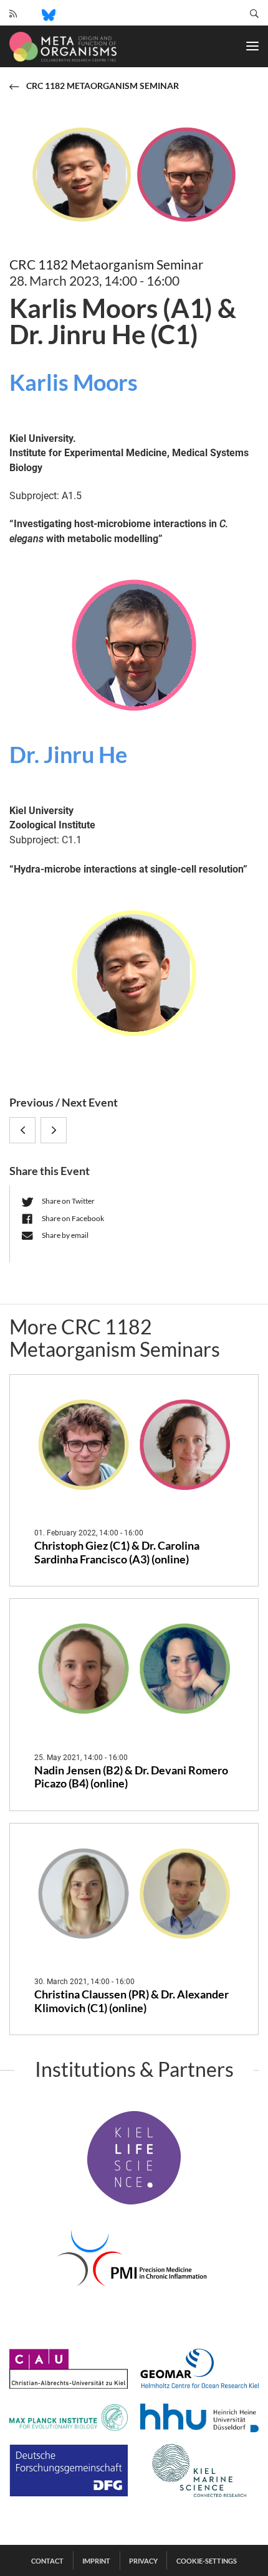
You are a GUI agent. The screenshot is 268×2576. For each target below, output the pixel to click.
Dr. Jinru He (68, 754)
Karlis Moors (74, 382)
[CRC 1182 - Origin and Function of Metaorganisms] (63, 47)
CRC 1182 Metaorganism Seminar (106, 264)
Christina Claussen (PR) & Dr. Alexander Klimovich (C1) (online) (132, 2001)
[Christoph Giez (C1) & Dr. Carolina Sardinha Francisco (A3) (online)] (134, 1445)
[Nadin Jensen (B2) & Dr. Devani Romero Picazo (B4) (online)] (134, 1669)
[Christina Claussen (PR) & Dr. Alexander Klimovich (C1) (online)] (134, 1893)
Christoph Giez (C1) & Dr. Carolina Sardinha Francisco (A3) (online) (117, 1553)
